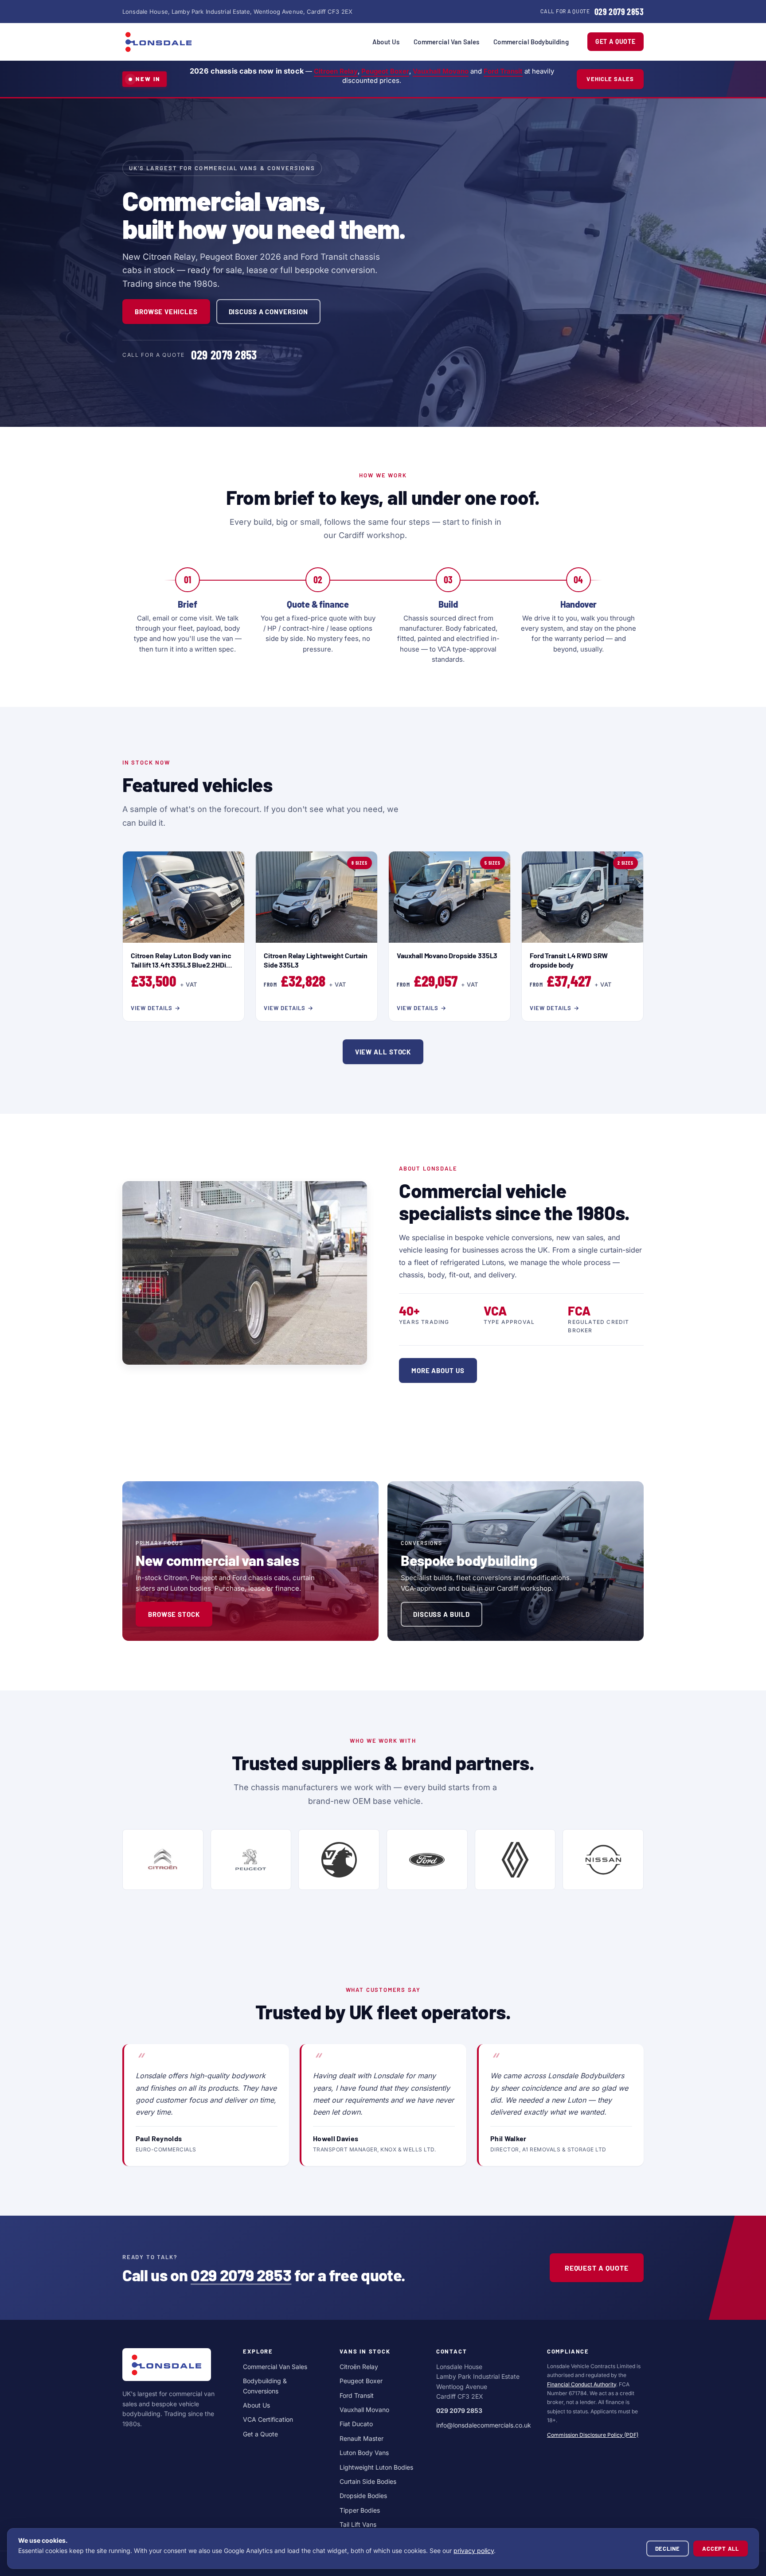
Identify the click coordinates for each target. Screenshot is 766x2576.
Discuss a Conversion (268, 312)
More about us (438, 1370)
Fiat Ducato (356, 2424)
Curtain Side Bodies (368, 2481)
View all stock (383, 1052)
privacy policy (474, 2551)
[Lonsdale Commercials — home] (159, 42)
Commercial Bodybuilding (531, 42)
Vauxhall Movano (441, 71)
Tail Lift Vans (358, 2524)
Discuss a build (442, 1614)
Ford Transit (503, 71)
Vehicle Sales (610, 79)
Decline (668, 2549)
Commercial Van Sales (446, 42)
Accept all (721, 2549)
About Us (386, 42)
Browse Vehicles (166, 312)
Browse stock (174, 1614)
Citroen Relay (336, 71)
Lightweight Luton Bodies (376, 2467)
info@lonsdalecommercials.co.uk (484, 2425)
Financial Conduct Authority (582, 2384)
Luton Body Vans (364, 2453)
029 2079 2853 (241, 2275)
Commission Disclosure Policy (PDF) (593, 2435)
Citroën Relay (359, 2367)
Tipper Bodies (360, 2510)
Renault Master (362, 2438)
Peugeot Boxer (385, 71)
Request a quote (597, 2268)
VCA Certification (268, 2419)
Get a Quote (616, 41)
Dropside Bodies (363, 2496)
